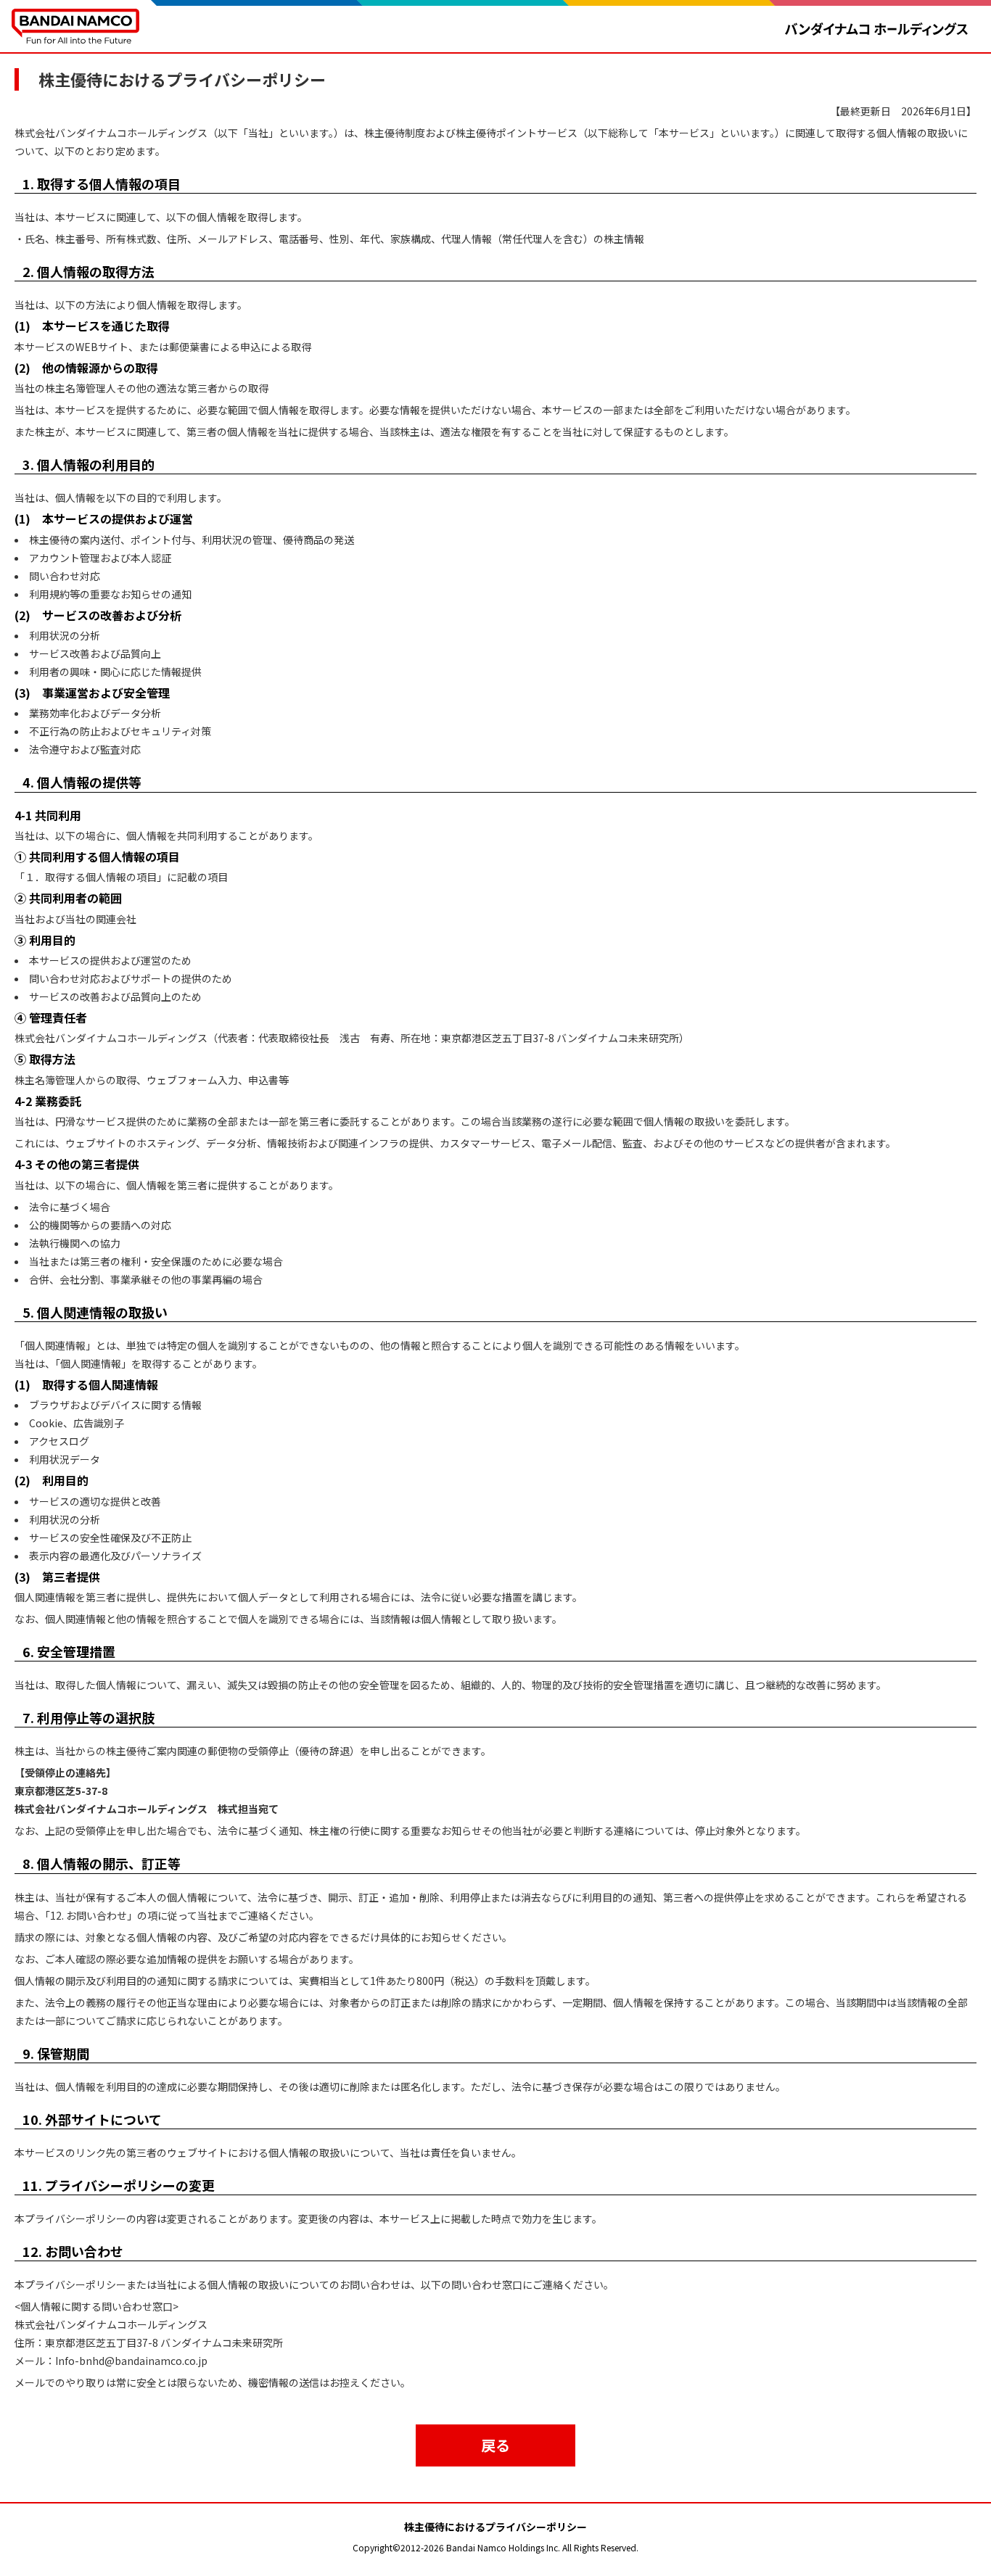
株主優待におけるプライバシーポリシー (495, 2527)
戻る (495, 2445)
